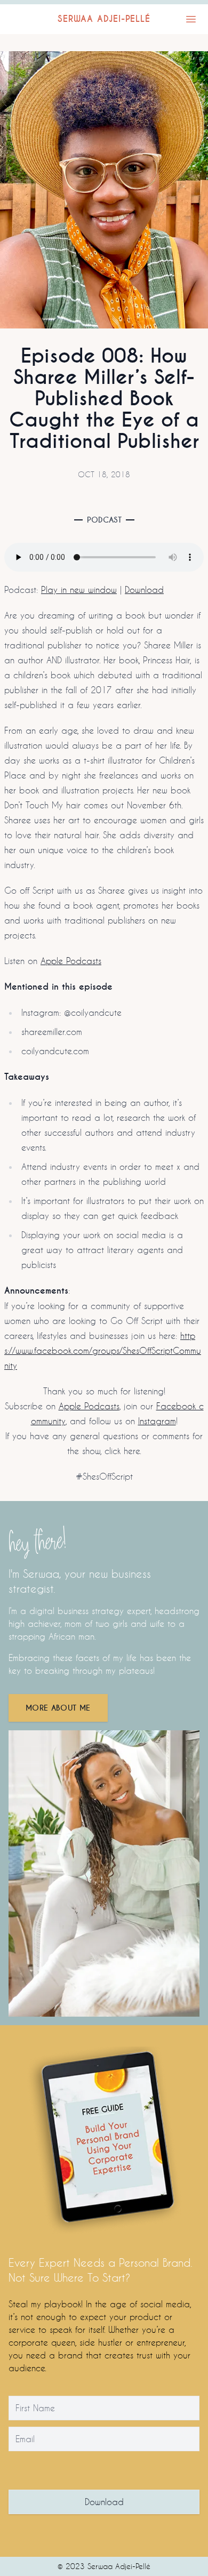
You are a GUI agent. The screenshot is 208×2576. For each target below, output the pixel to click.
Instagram (157, 1421)
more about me (58, 1708)
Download (144, 589)
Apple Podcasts (71, 961)
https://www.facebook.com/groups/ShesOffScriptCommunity (103, 1350)
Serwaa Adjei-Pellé (104, 19)
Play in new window (79, 589)
